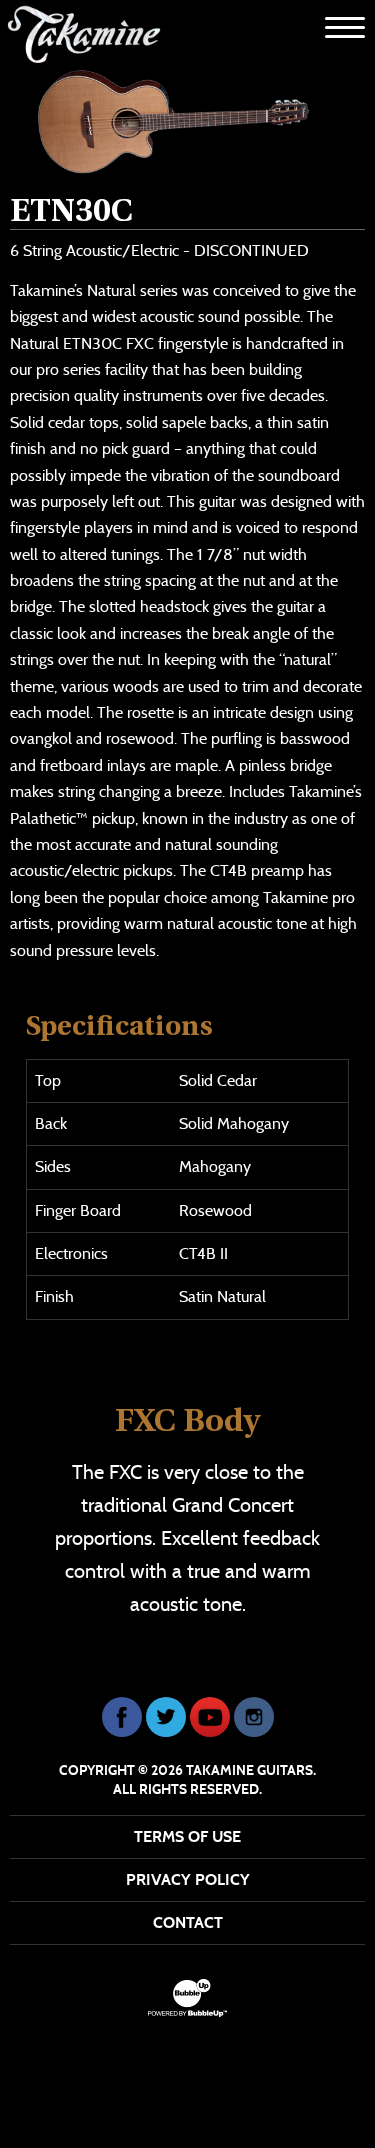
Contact (188, 1922)
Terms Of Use (187, 1836)
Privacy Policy (188, 1879)
